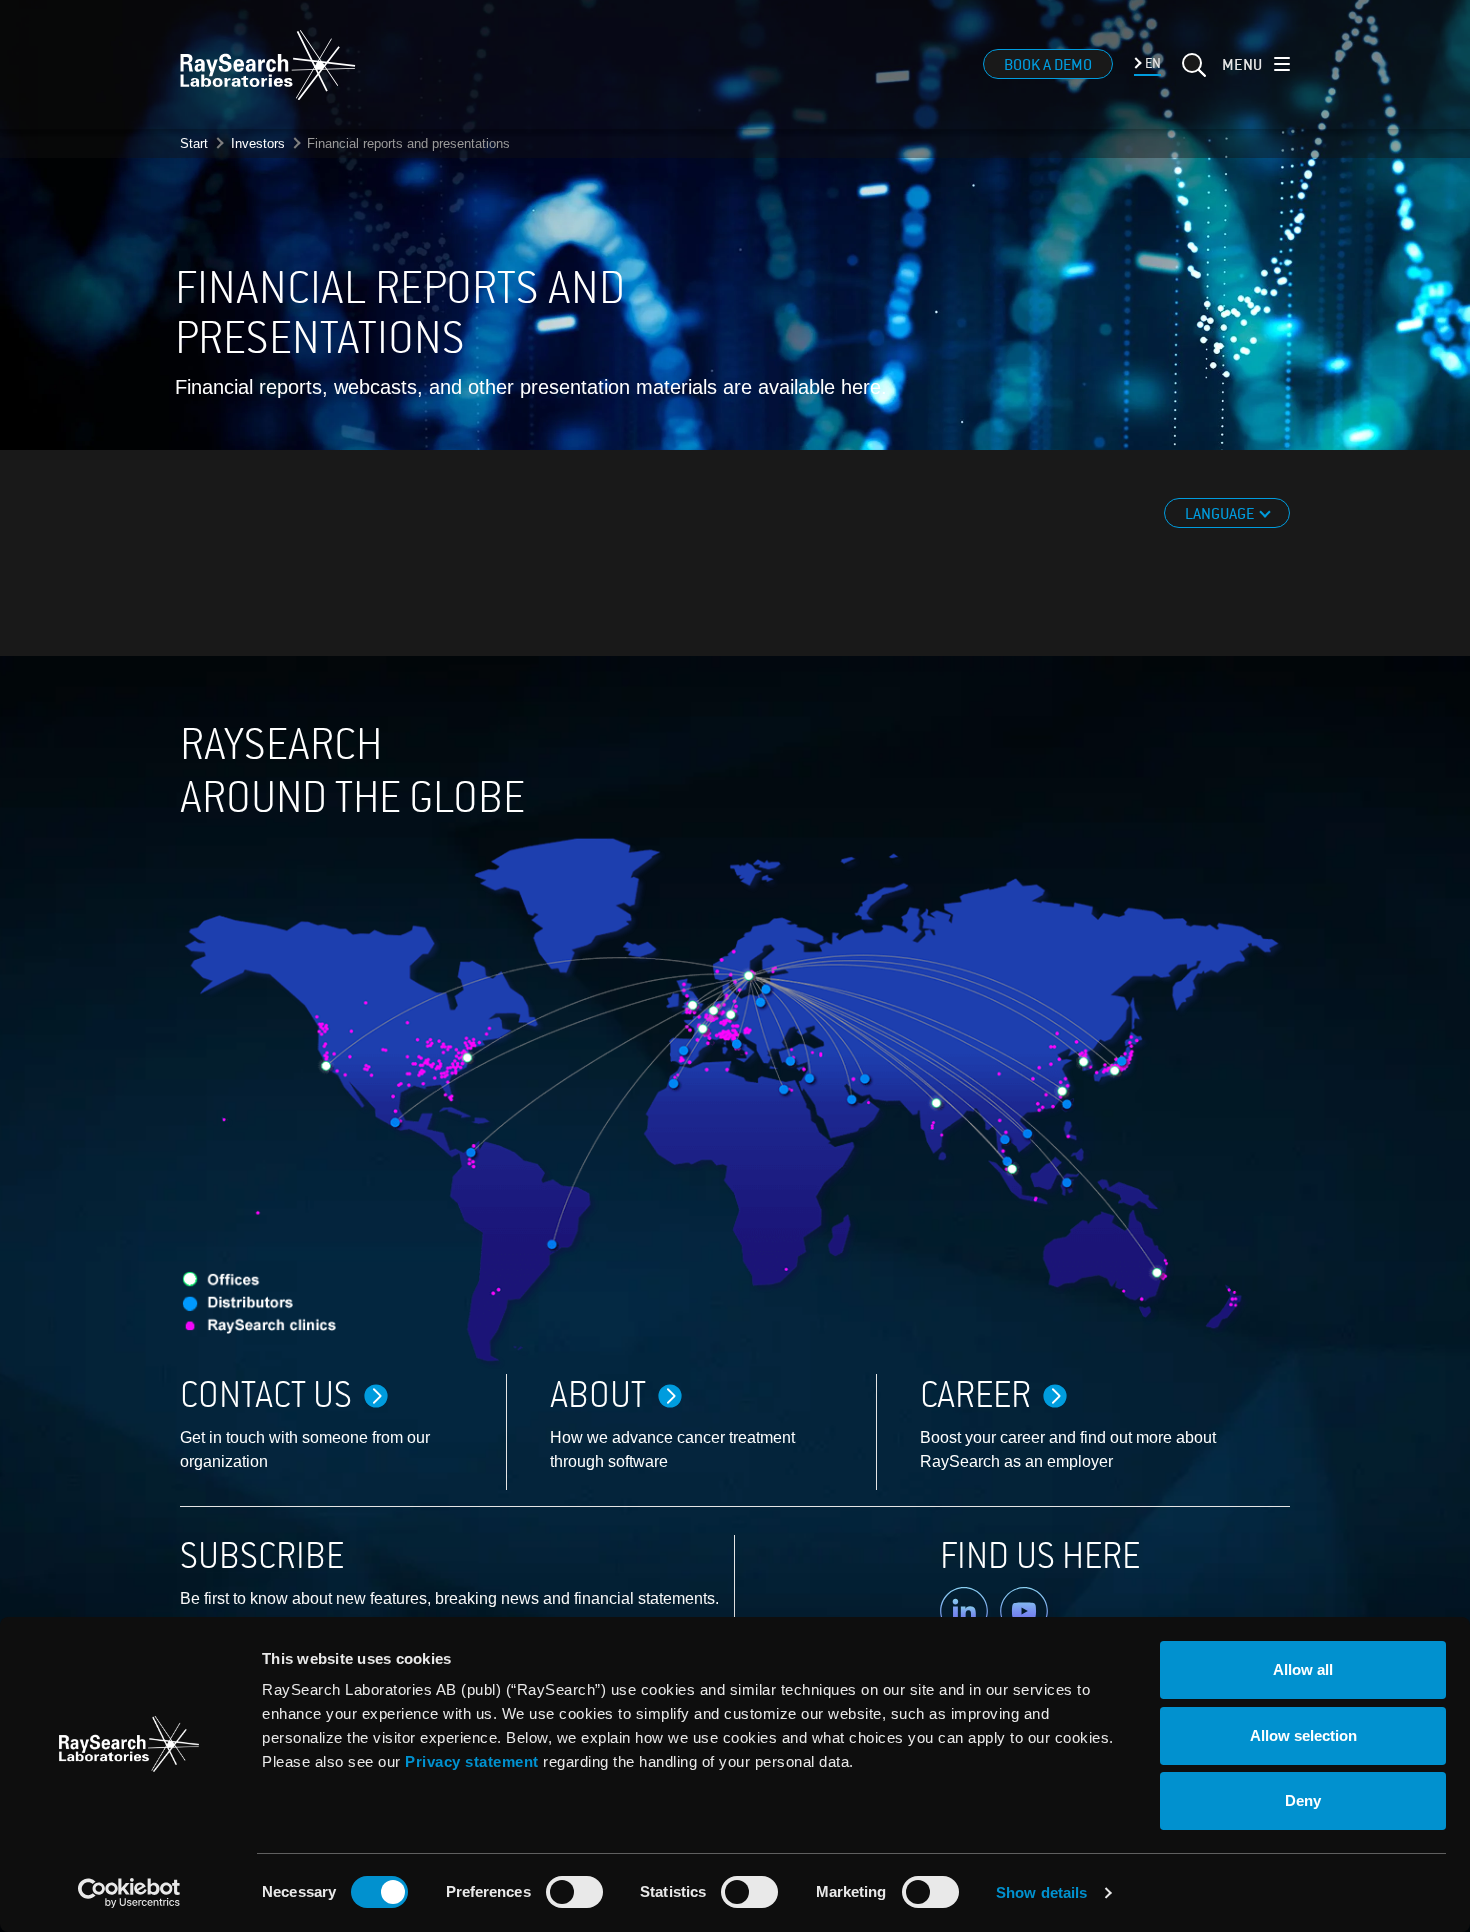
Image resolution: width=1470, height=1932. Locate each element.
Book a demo (1048, 65)
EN (1151, 63)
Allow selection (1303, 1735)
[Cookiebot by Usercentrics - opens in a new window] (129, 1893)
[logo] (268, 65)
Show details (1041, 1892)
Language (1221, 514)
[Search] (1192, 77)
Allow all (1303, 1669)
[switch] (574, 1892)
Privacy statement (472, 1761)
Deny (1303, 1800)
